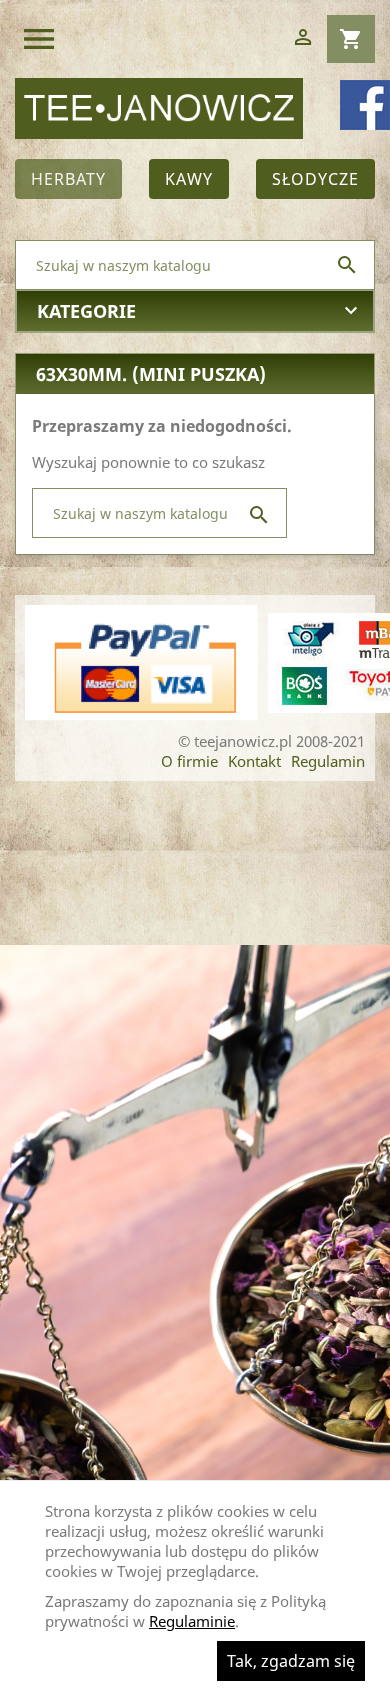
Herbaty (68, 179)
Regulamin (328, 761)
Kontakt (254, 761)
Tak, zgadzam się (291, 1661)
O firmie (189, 761)
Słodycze (315, 179)
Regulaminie (192, 1621)
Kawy (189, 179)
